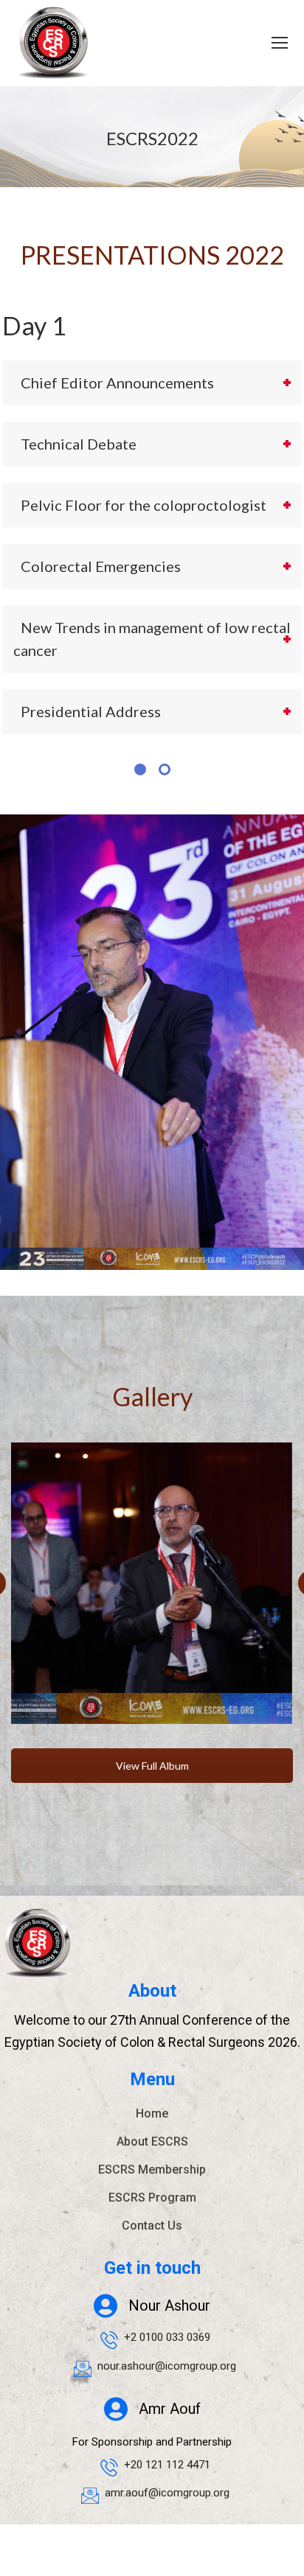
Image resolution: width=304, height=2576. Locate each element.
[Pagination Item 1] (140, 769)
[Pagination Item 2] (165, 769)
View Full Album (152, 1766)
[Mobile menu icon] (280, 43)
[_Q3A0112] (151, 1583)
